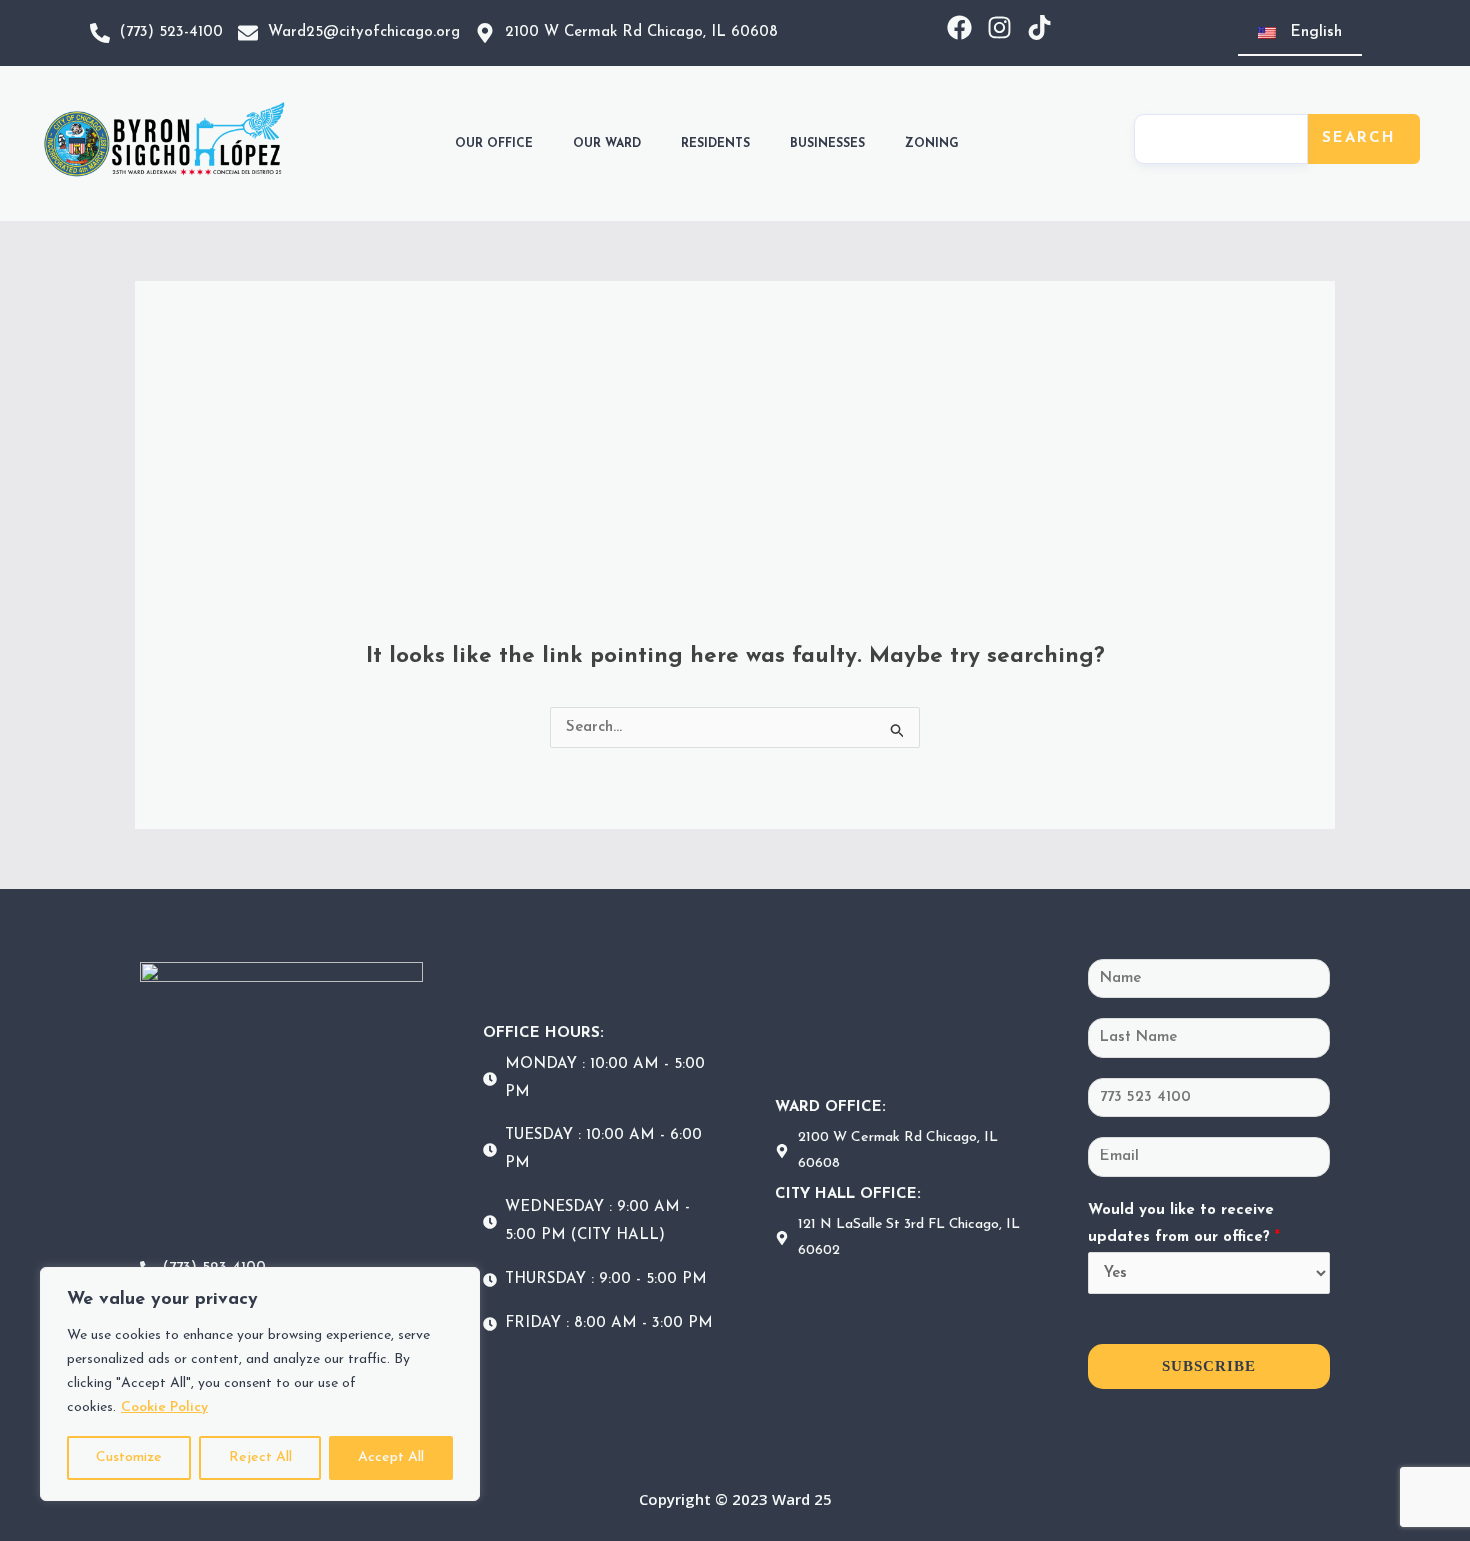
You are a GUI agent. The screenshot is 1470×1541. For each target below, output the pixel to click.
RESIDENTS (715, 144)
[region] (260, 1384)
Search (1359, 138)
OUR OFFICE (494, 144)
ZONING (932, 144)
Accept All (391, 1457)
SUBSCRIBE (1209, 1366)
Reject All (260, 1457)
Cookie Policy (164, 1407)
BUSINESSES (827, 144)
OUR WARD (607, 144)
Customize (129, 1457)
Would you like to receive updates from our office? (1184, 1224)
